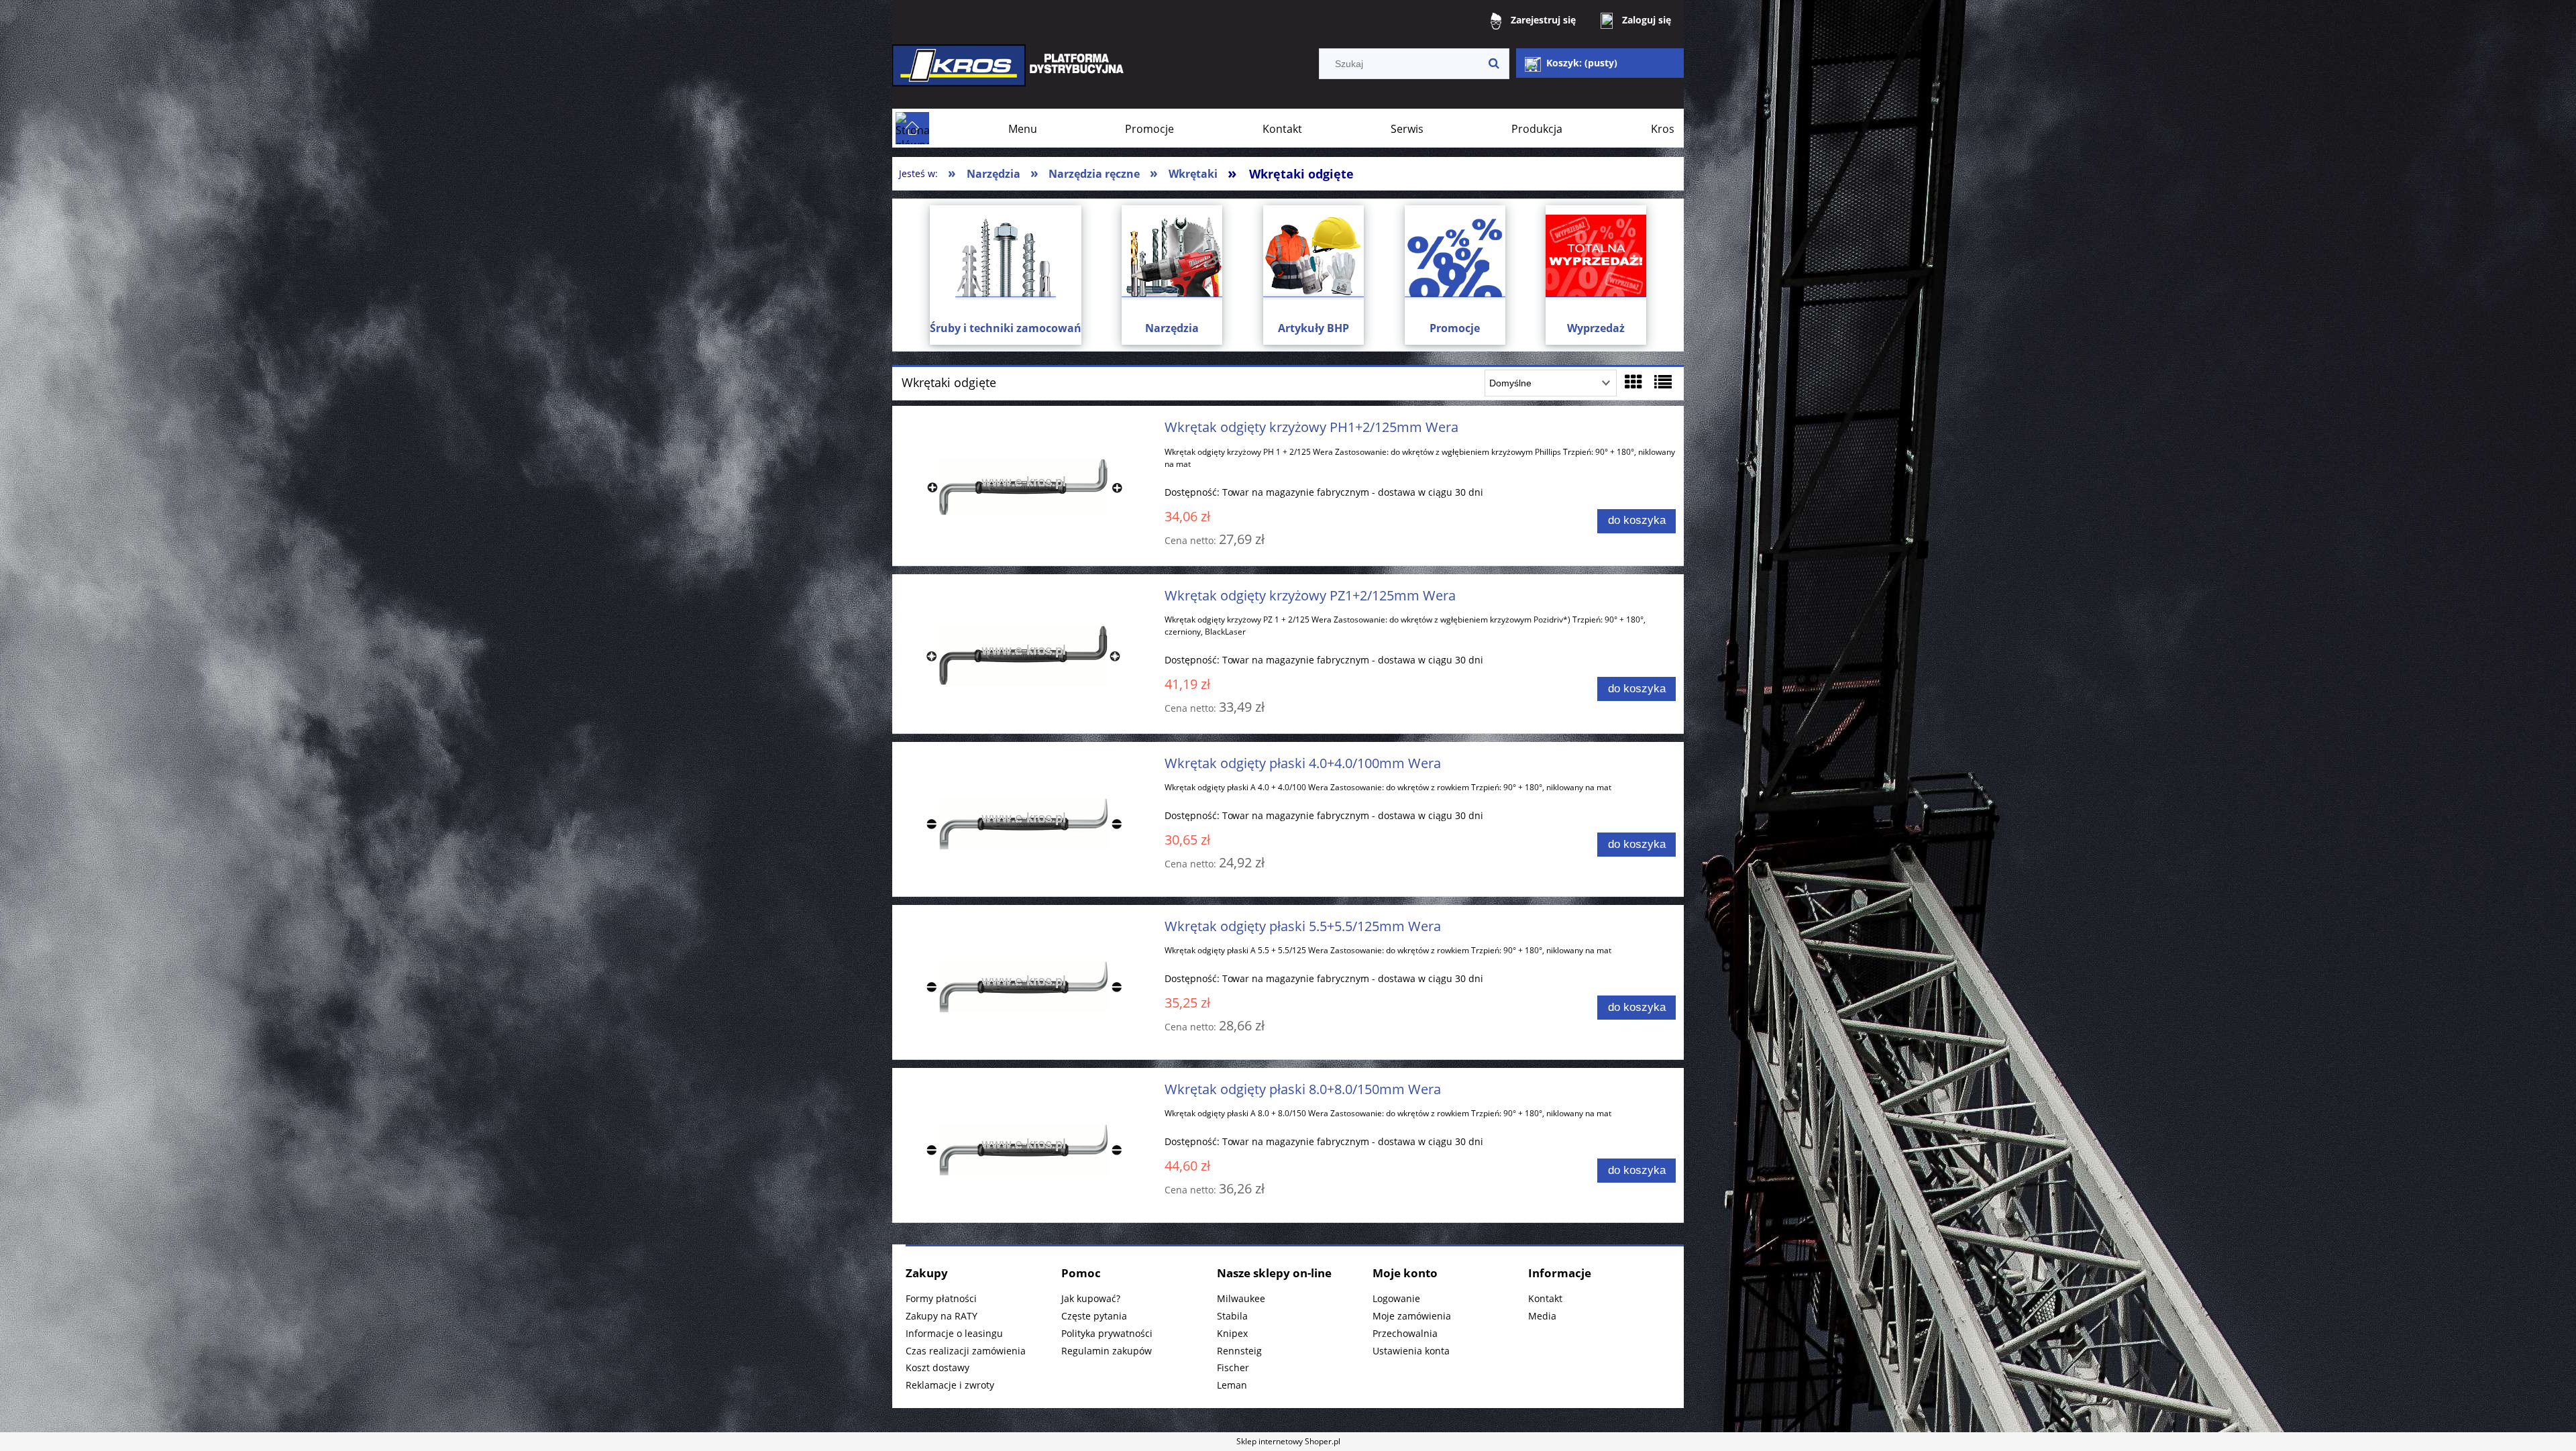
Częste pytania (1094, 1316)
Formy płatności (941, 1298)
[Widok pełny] (1663, 382)
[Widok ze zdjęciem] (1633, 382)
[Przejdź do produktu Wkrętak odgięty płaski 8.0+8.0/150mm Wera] (1024, 1145)
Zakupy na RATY (942, 1316)
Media (1542, 1316)
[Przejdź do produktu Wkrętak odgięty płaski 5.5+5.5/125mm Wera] (1024, 982)
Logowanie (1396, 1298)
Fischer (1233, 1367)
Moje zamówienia (1412, 1316)
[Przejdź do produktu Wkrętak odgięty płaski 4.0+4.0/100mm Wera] (1024, 819)
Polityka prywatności (1107, 1333)
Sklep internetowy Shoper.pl (1288, 1441)
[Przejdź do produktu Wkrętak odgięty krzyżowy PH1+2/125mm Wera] (1024, 483)
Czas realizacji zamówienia (966, 1351)
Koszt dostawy (937, 1367)
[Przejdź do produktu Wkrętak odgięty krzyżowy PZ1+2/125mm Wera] (1024, 651)
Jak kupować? (1091, 1298)
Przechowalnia (1405, 1333)
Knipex (1232, 1333)
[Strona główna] (1010, 75)
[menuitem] (1023, 129)
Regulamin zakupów (1107, 1351)
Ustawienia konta (1411, 1351)
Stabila (1232, 1316)
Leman (1232, 1385)
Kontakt (1545, 1298)
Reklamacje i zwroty (950, 1385)
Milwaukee (1241, 1298)
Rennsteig (1239, 1351)
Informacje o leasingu (954, 1333)
